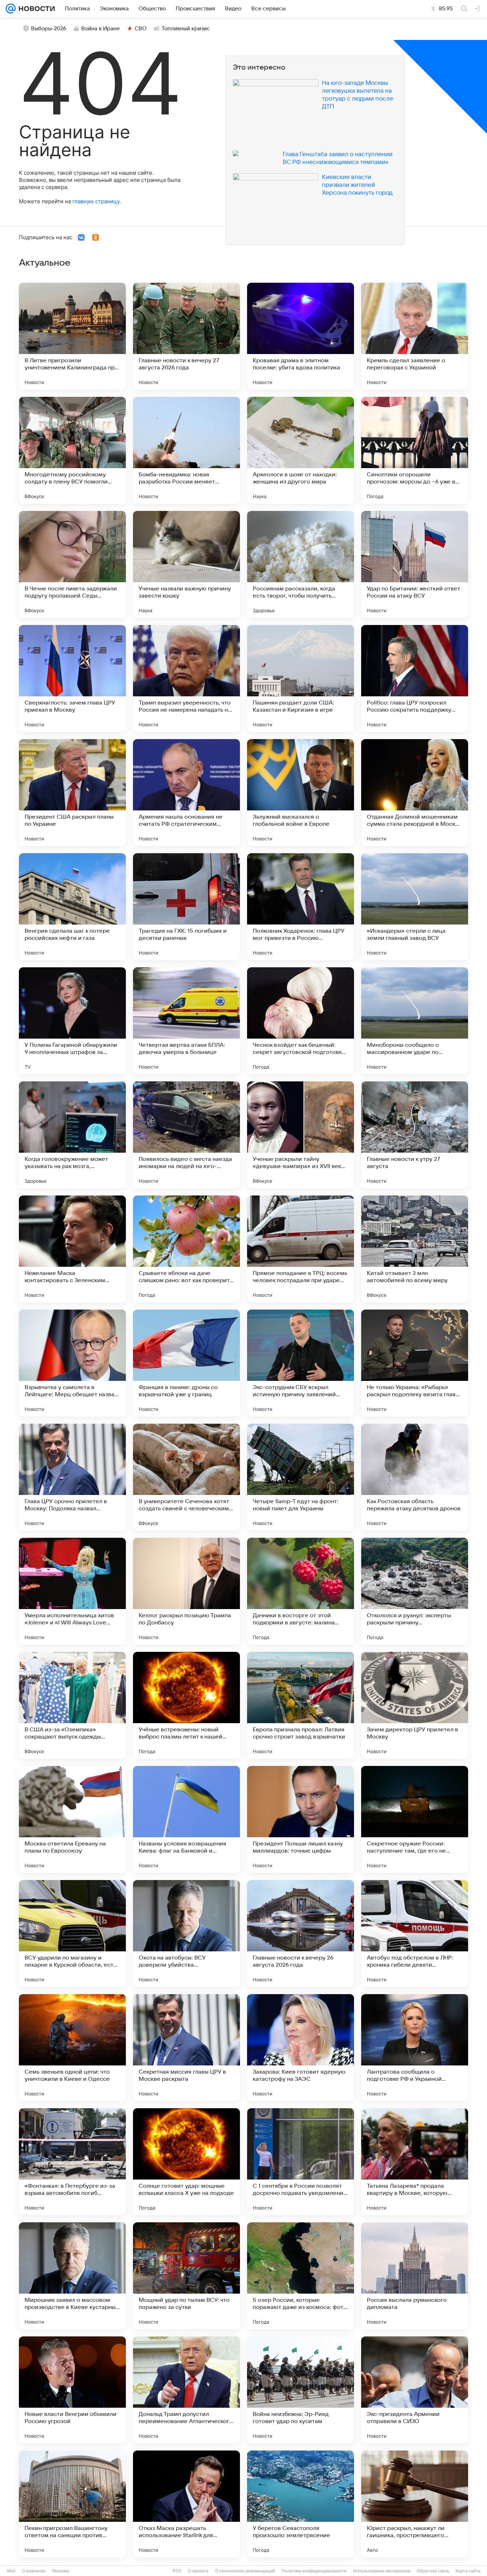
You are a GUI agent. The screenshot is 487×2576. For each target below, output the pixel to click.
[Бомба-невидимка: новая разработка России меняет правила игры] (186, 450)
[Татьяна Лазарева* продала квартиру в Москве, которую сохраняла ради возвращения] (415, 2162)
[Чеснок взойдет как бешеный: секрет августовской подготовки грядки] (301, 1021)
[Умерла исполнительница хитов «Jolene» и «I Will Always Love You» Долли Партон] (72, 1591)
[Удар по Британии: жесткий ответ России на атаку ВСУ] (415, 564)
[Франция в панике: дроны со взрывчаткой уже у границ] (186, 1363)
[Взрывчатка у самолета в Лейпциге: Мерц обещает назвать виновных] (72, 1363)
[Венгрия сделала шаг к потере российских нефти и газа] (72, 907)
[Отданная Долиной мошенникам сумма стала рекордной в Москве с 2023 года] (415, 793)
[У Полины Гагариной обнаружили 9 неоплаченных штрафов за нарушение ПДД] (72, 1021)
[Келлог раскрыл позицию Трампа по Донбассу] (186, 1591)
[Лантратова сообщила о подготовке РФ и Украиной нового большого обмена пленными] (415, 2048)
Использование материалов (382, 2571)
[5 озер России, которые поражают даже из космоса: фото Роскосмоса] (301, 2276)
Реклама (61, 2571)
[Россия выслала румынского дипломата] (415, 2276)
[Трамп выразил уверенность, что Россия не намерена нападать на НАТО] (186, 678)
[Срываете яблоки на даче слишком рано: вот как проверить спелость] (186, 1249)
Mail (11, 2571)
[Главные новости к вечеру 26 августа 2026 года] (301, 1934)
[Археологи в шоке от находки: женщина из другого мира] (301, 450)
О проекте (198, 2571)
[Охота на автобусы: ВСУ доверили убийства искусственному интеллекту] (186, 1934)
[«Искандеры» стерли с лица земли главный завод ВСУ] (415, 907)
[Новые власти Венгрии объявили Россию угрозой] (72, 2390)
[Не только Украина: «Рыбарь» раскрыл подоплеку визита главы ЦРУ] (415, 1363)
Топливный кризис (186, 29)
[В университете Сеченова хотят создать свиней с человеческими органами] (186, 1477)
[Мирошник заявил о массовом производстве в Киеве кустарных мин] (72, 2276)
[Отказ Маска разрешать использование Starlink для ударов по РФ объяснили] (186, 2504)
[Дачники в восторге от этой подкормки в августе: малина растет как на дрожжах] (301, 1591)
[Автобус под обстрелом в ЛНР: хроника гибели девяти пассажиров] (415, 1934)
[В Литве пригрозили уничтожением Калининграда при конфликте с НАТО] (72, 336)
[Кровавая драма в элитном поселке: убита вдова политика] (301, 336)
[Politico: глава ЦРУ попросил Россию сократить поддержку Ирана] (415, 678)
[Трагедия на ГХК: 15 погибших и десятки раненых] (186, 907)
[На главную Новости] (35, 9)
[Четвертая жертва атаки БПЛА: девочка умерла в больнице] (186, 1021)
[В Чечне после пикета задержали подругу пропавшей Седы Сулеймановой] (72, 564)
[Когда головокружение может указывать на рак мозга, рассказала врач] (72, 1135)
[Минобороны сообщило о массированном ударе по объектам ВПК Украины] (415, 1021)
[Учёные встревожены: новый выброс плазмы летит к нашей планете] (186, 1705)
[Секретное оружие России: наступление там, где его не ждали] (415, 1819)
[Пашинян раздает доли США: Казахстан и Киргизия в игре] (301, 678)
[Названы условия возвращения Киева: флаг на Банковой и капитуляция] (186, 1819)
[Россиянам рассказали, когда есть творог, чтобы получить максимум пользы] (301, 564)
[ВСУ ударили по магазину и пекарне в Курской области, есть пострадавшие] (72, 1934)
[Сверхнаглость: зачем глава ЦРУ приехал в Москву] (72, 678)
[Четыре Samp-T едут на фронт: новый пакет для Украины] (301, 1477)
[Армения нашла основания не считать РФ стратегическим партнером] (186, 793)
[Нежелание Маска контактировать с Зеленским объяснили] (72, 1249)
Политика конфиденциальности (314, 2571)
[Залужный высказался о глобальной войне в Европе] (301, 793)
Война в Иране (101, 29)
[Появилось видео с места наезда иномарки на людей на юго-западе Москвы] (186, 1135)
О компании (34, 2571)
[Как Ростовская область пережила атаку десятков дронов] (415, 1477)
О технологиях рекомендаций (245, 2571)
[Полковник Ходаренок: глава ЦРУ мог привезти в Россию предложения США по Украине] (301, 907)
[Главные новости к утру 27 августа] (415, 1135)
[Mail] (11, 9)
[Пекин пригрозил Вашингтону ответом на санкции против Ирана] (72, 2504)
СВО (141, 29)
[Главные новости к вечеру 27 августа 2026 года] (186, 336)
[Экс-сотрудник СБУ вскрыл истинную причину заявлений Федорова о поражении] (301, 1363)
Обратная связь (433, 2571)
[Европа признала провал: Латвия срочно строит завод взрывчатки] (301, 1705)
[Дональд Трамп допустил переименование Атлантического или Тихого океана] (186, 2390)
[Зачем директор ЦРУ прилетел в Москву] (415, 1705)
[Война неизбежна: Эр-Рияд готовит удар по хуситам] (301, 2390)
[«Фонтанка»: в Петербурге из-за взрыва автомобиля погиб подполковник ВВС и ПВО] (72, 2162)
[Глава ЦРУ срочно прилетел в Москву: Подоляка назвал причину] (72, 1477)
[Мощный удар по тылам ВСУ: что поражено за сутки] (186, 2276)
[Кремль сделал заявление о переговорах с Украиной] (415, 336)
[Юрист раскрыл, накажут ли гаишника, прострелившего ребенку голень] (415, 2504)
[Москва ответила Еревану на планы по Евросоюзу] (72, 1819)
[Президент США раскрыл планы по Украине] (72, 793)
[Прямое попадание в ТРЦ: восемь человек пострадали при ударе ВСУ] (301, 1249)
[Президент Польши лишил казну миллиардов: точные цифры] (301, 1819)
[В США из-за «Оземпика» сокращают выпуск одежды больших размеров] (72, 1705)
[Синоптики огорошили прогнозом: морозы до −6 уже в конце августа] (415, 450)
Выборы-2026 (49, 29)
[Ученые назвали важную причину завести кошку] (186, 564)
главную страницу (96, 201)
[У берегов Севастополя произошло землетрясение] (301, 2504)
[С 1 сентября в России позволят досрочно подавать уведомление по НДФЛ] (301, 2162)
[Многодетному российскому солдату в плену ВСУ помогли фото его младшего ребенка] (72, 450)
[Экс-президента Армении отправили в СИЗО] (415, 2390)
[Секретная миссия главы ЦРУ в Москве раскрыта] (186, 2048)
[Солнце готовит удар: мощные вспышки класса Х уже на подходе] (186, 2162)
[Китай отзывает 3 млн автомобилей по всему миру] (415, 1249)
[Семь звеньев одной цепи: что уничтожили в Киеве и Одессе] (72, 2048)
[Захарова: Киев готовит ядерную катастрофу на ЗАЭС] (301, 2048)
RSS (177, 2571)
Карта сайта (468, 2571)
